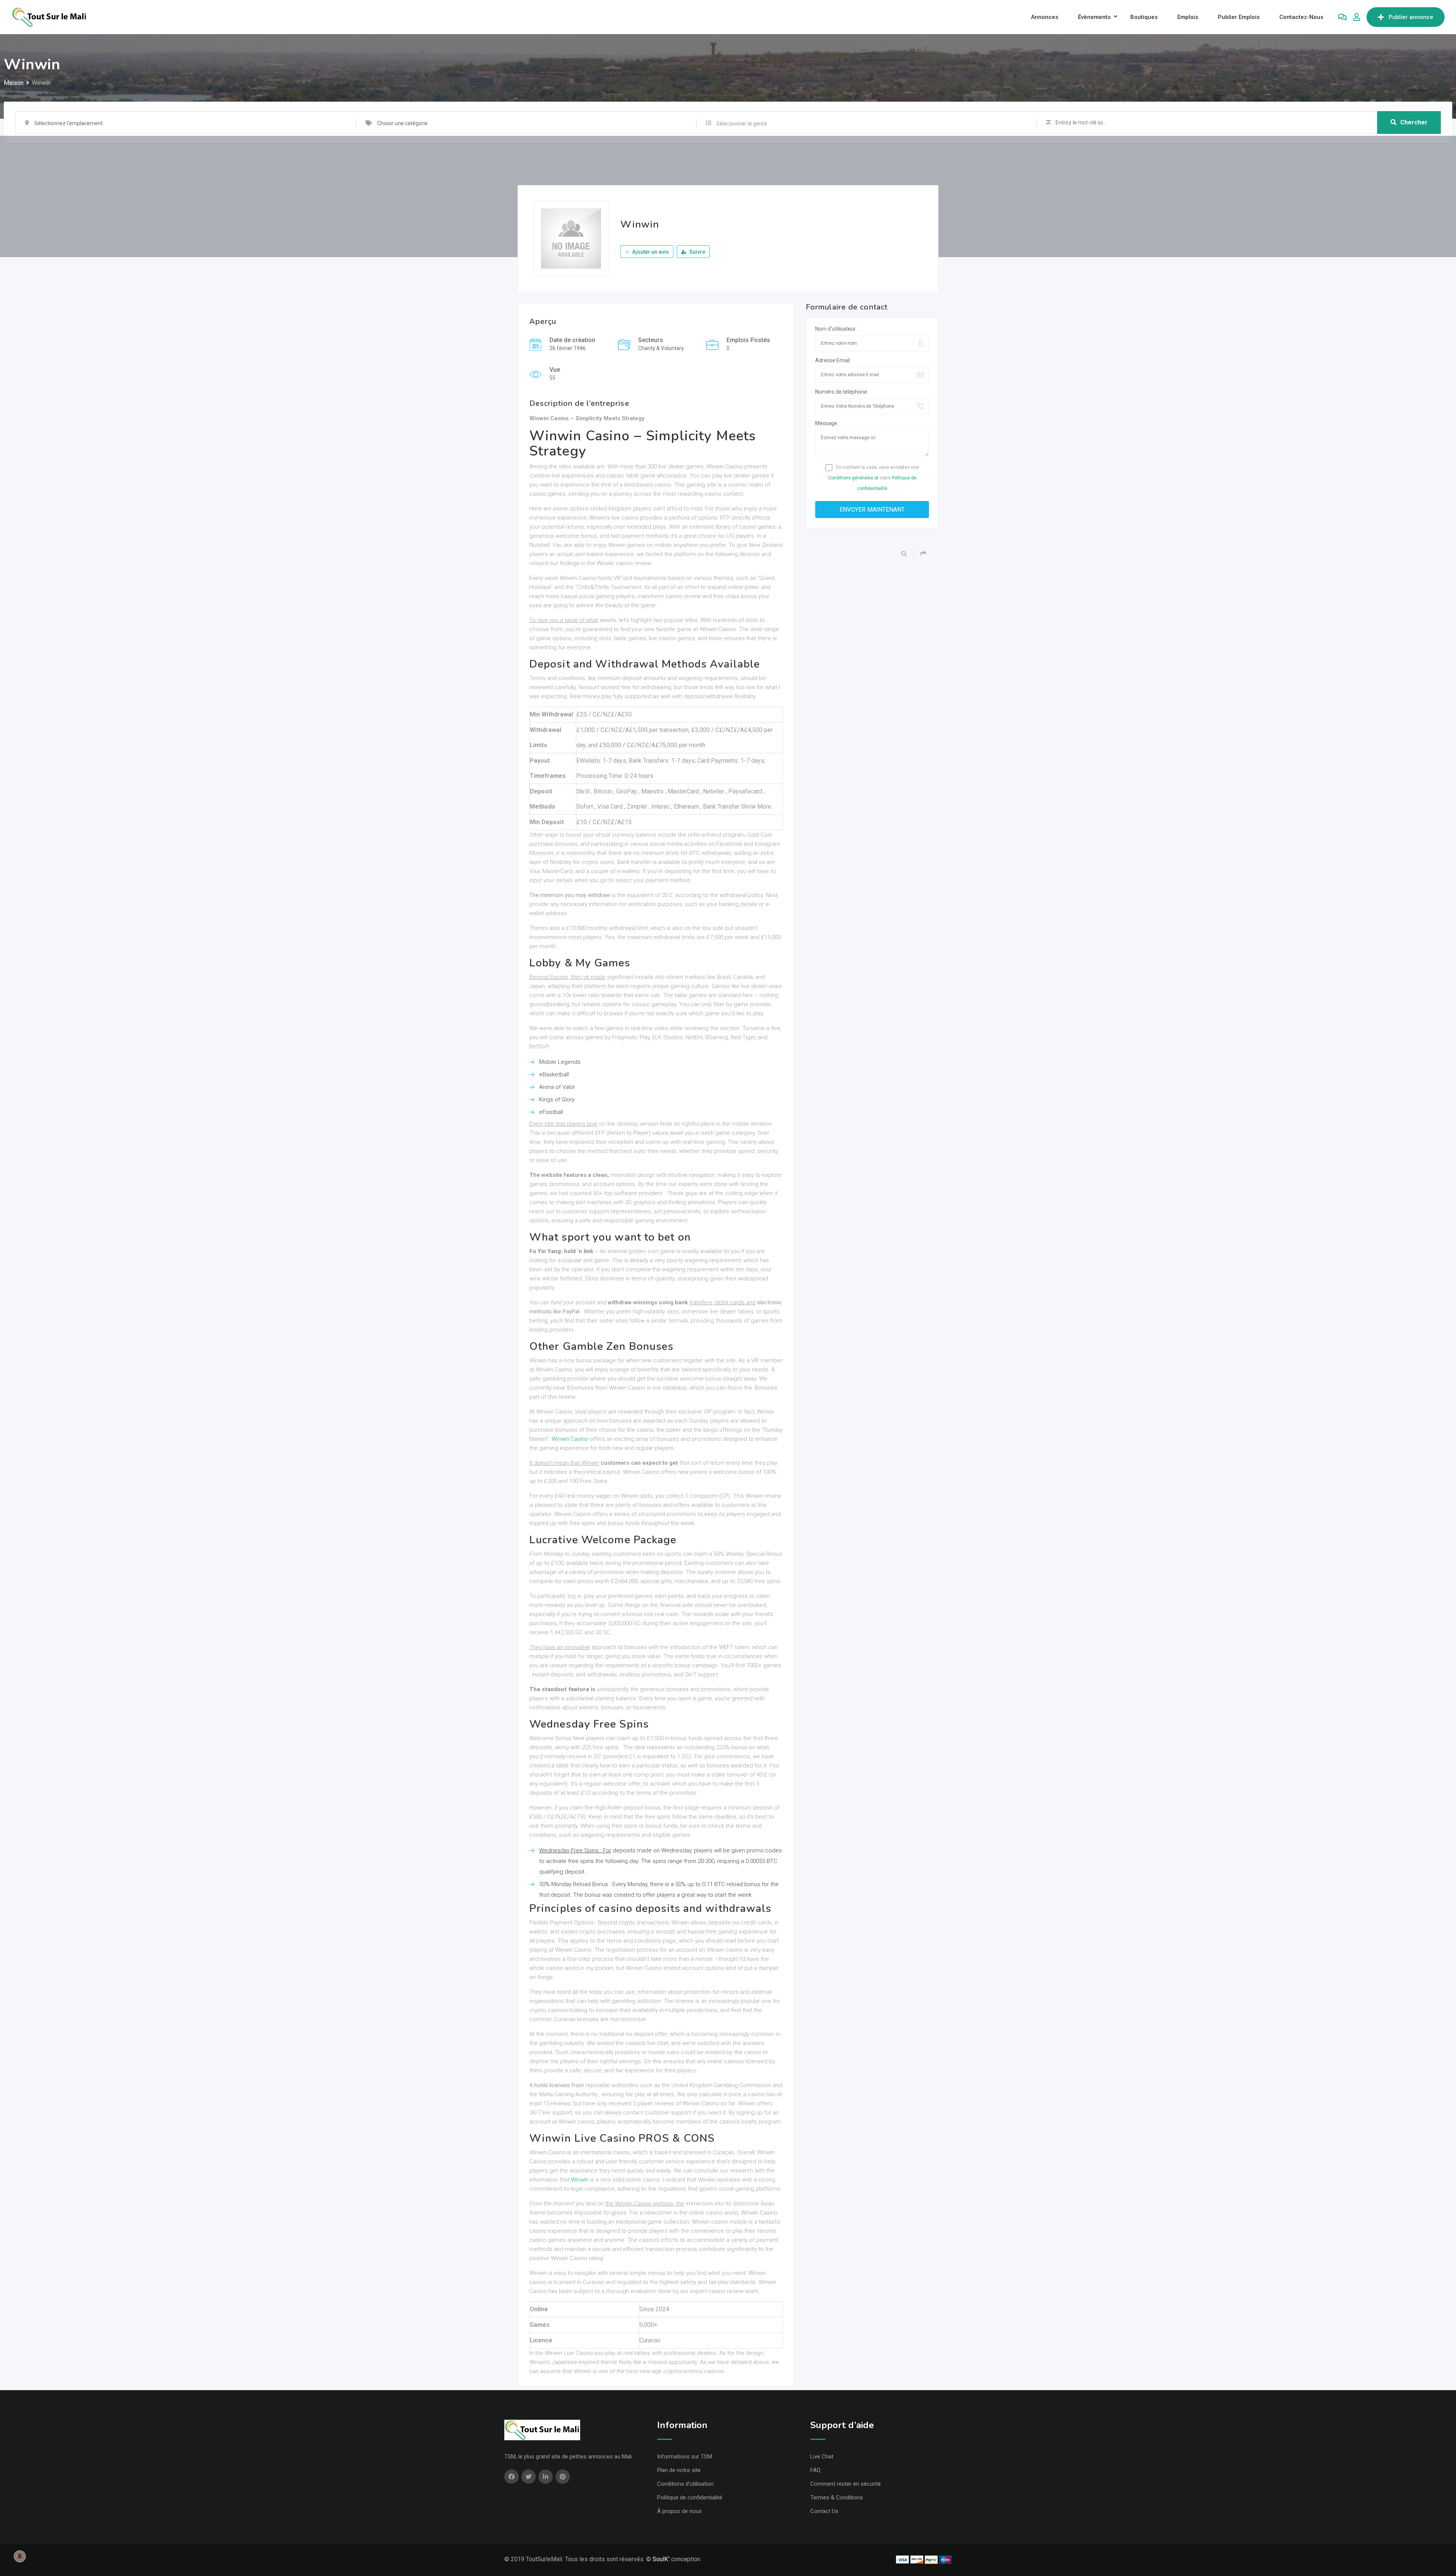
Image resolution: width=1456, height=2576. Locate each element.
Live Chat (822, 2457)
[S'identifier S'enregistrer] (1357, 17)
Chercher (1414, 122)
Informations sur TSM (685, 2457)
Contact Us (824, 2511)
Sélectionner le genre (742, 124)
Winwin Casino (570, 1439)
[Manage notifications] (20, 2556)
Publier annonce (1411, 17)
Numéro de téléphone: (842, 392)
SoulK (660, 2559)
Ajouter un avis (650, 252)
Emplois (1188, 17)
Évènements (1094, 17)
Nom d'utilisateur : (837, 329)
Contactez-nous (1301, 17)
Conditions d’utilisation (685, 2484)
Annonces (1045, 17)
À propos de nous (679, 2511)
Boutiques (1144, 17)
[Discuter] (1342, 17)
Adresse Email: (833, 360)
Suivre (697, 252)
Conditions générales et (853, 478)
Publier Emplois (1239, 17)
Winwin (580, 2180)
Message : (827, 423)
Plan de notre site (679, 2470)
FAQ (815, 2470)
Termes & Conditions (837, 2497)
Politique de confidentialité (690, 2497)
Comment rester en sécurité (846, 2484)
